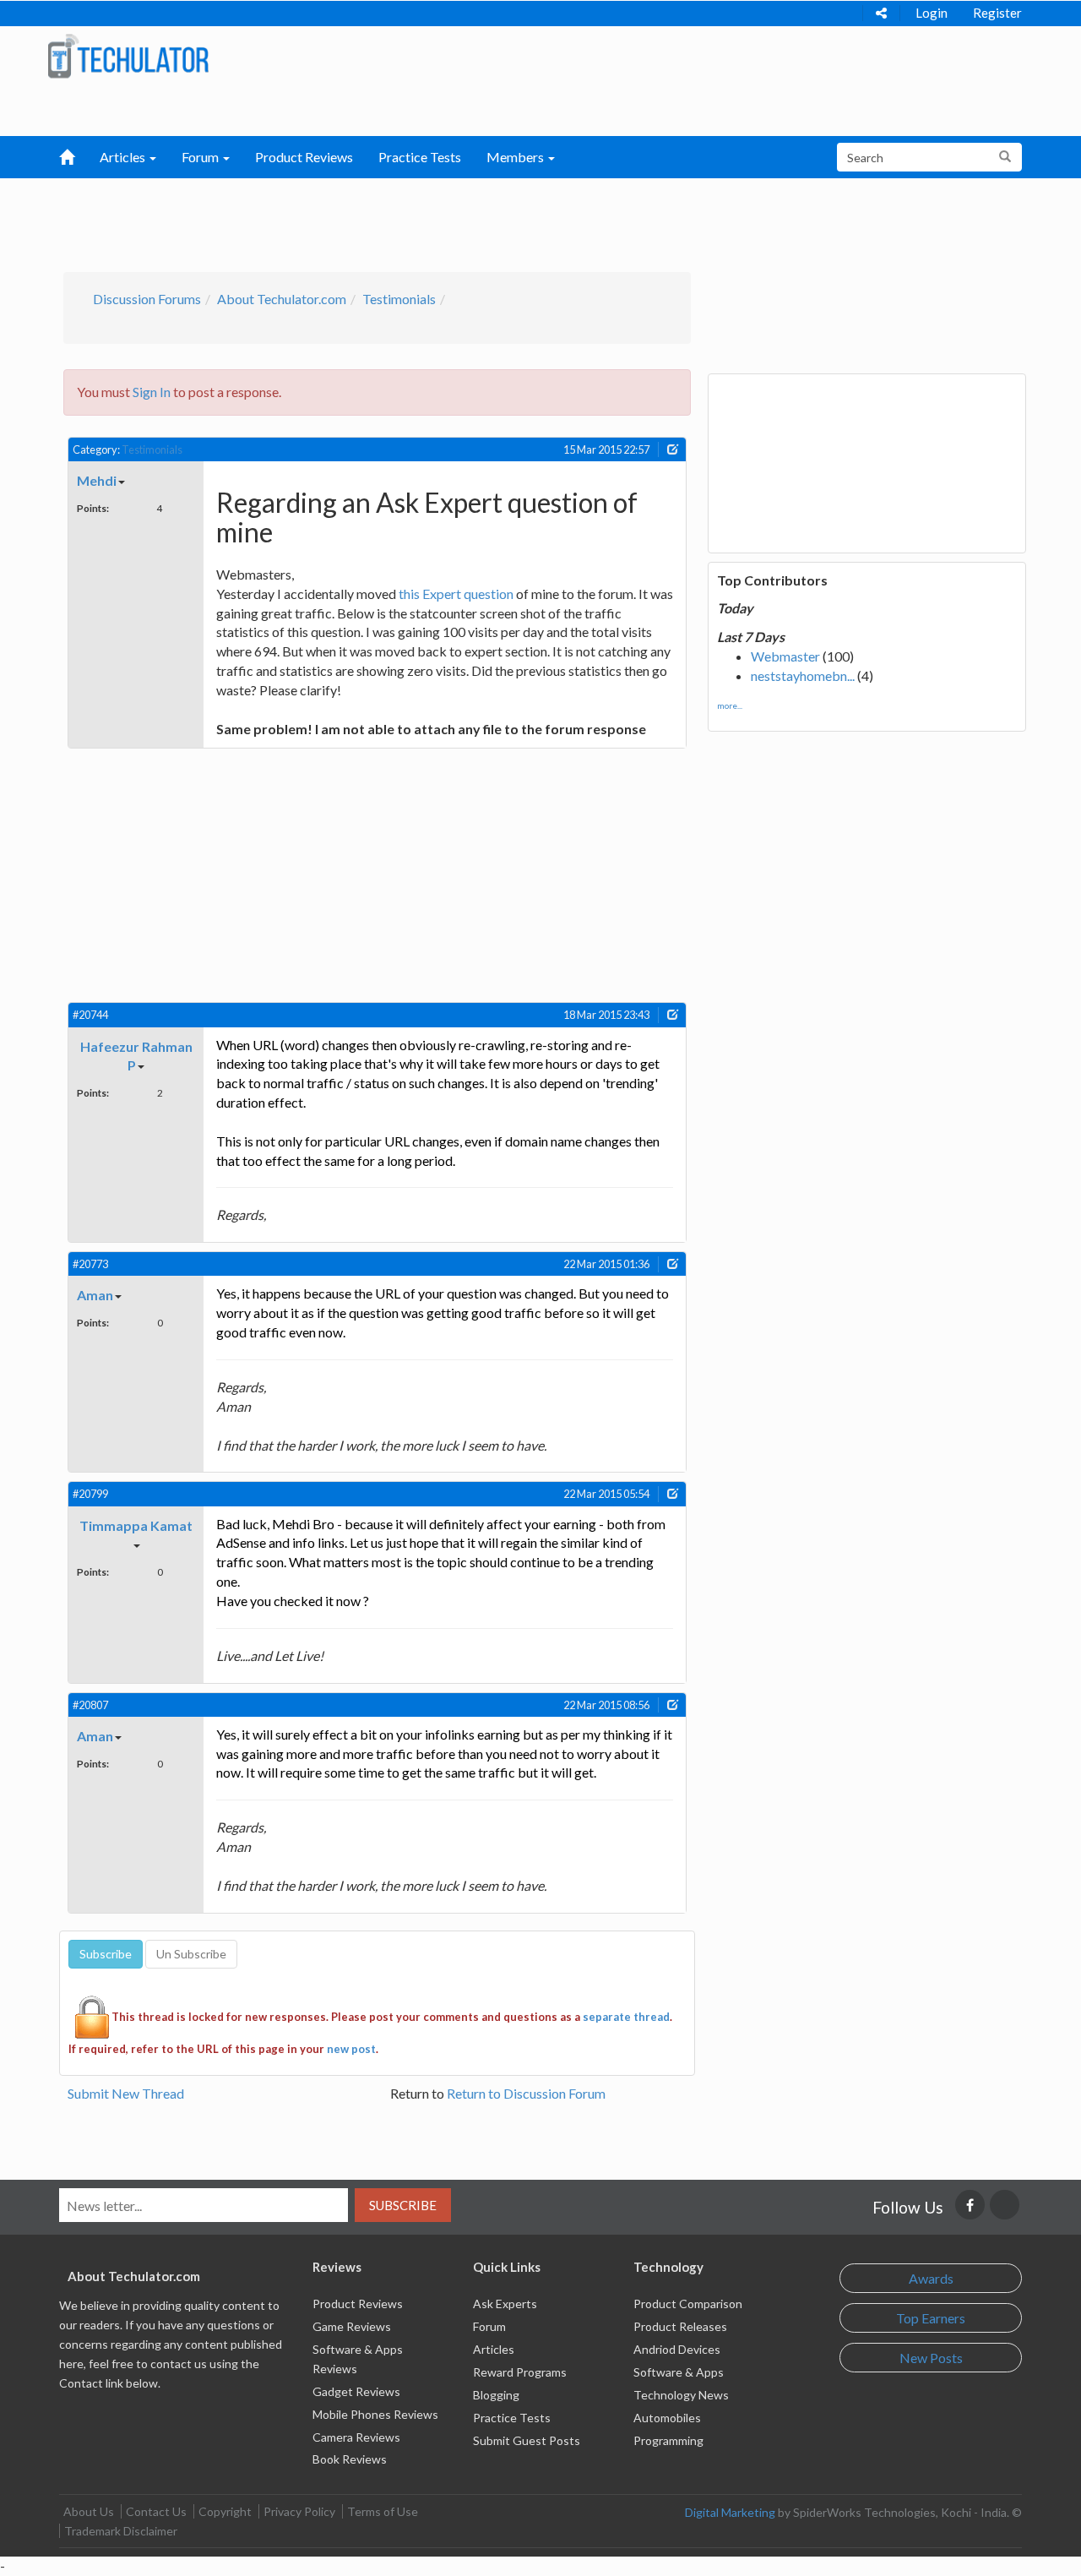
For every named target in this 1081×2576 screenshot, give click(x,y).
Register (997, 13)
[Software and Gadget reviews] (128, 55)
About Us (89, 2511)
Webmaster (785, 656)
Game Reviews (352, 2326)
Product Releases (680, 2326)
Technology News (681, 2395)
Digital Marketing (730, 2512)
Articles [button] (124, 157)
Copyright (225, 2511)
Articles (494, 2349)
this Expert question (456, 594)
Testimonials (399, 299)
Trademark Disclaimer (121, 2531)
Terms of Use (383, 2511)
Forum (489, 2326)
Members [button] (516, 157)
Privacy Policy (299, 2511)
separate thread (626, 2017)
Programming (668, 2440)
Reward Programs (520, 2372)
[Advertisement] (453, 221)
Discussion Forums (147, 299)
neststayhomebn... (803, 675)
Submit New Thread (126, 2093)
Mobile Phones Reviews (375, 2414)
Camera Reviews (356, 2437)
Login (932, 13)
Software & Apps (679, 2372)
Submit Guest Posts (527, 2440)
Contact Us (156, 2511)
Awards (931, 2278)
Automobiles (667, 2418)
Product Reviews (304, 157)
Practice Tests (420, 157)
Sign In (152, 392)
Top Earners (931, 2318)
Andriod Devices (677, 2349)
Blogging (496, 2395)
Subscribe (403, 2205)
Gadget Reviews (356, 2391)
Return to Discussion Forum (526, 2093)
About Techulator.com (282, 299)
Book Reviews (350, 2459)
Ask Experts (505, 2304)
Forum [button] (201, 157)
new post (351, 2049)
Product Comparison (688, 2304)
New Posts (931, 2358)
